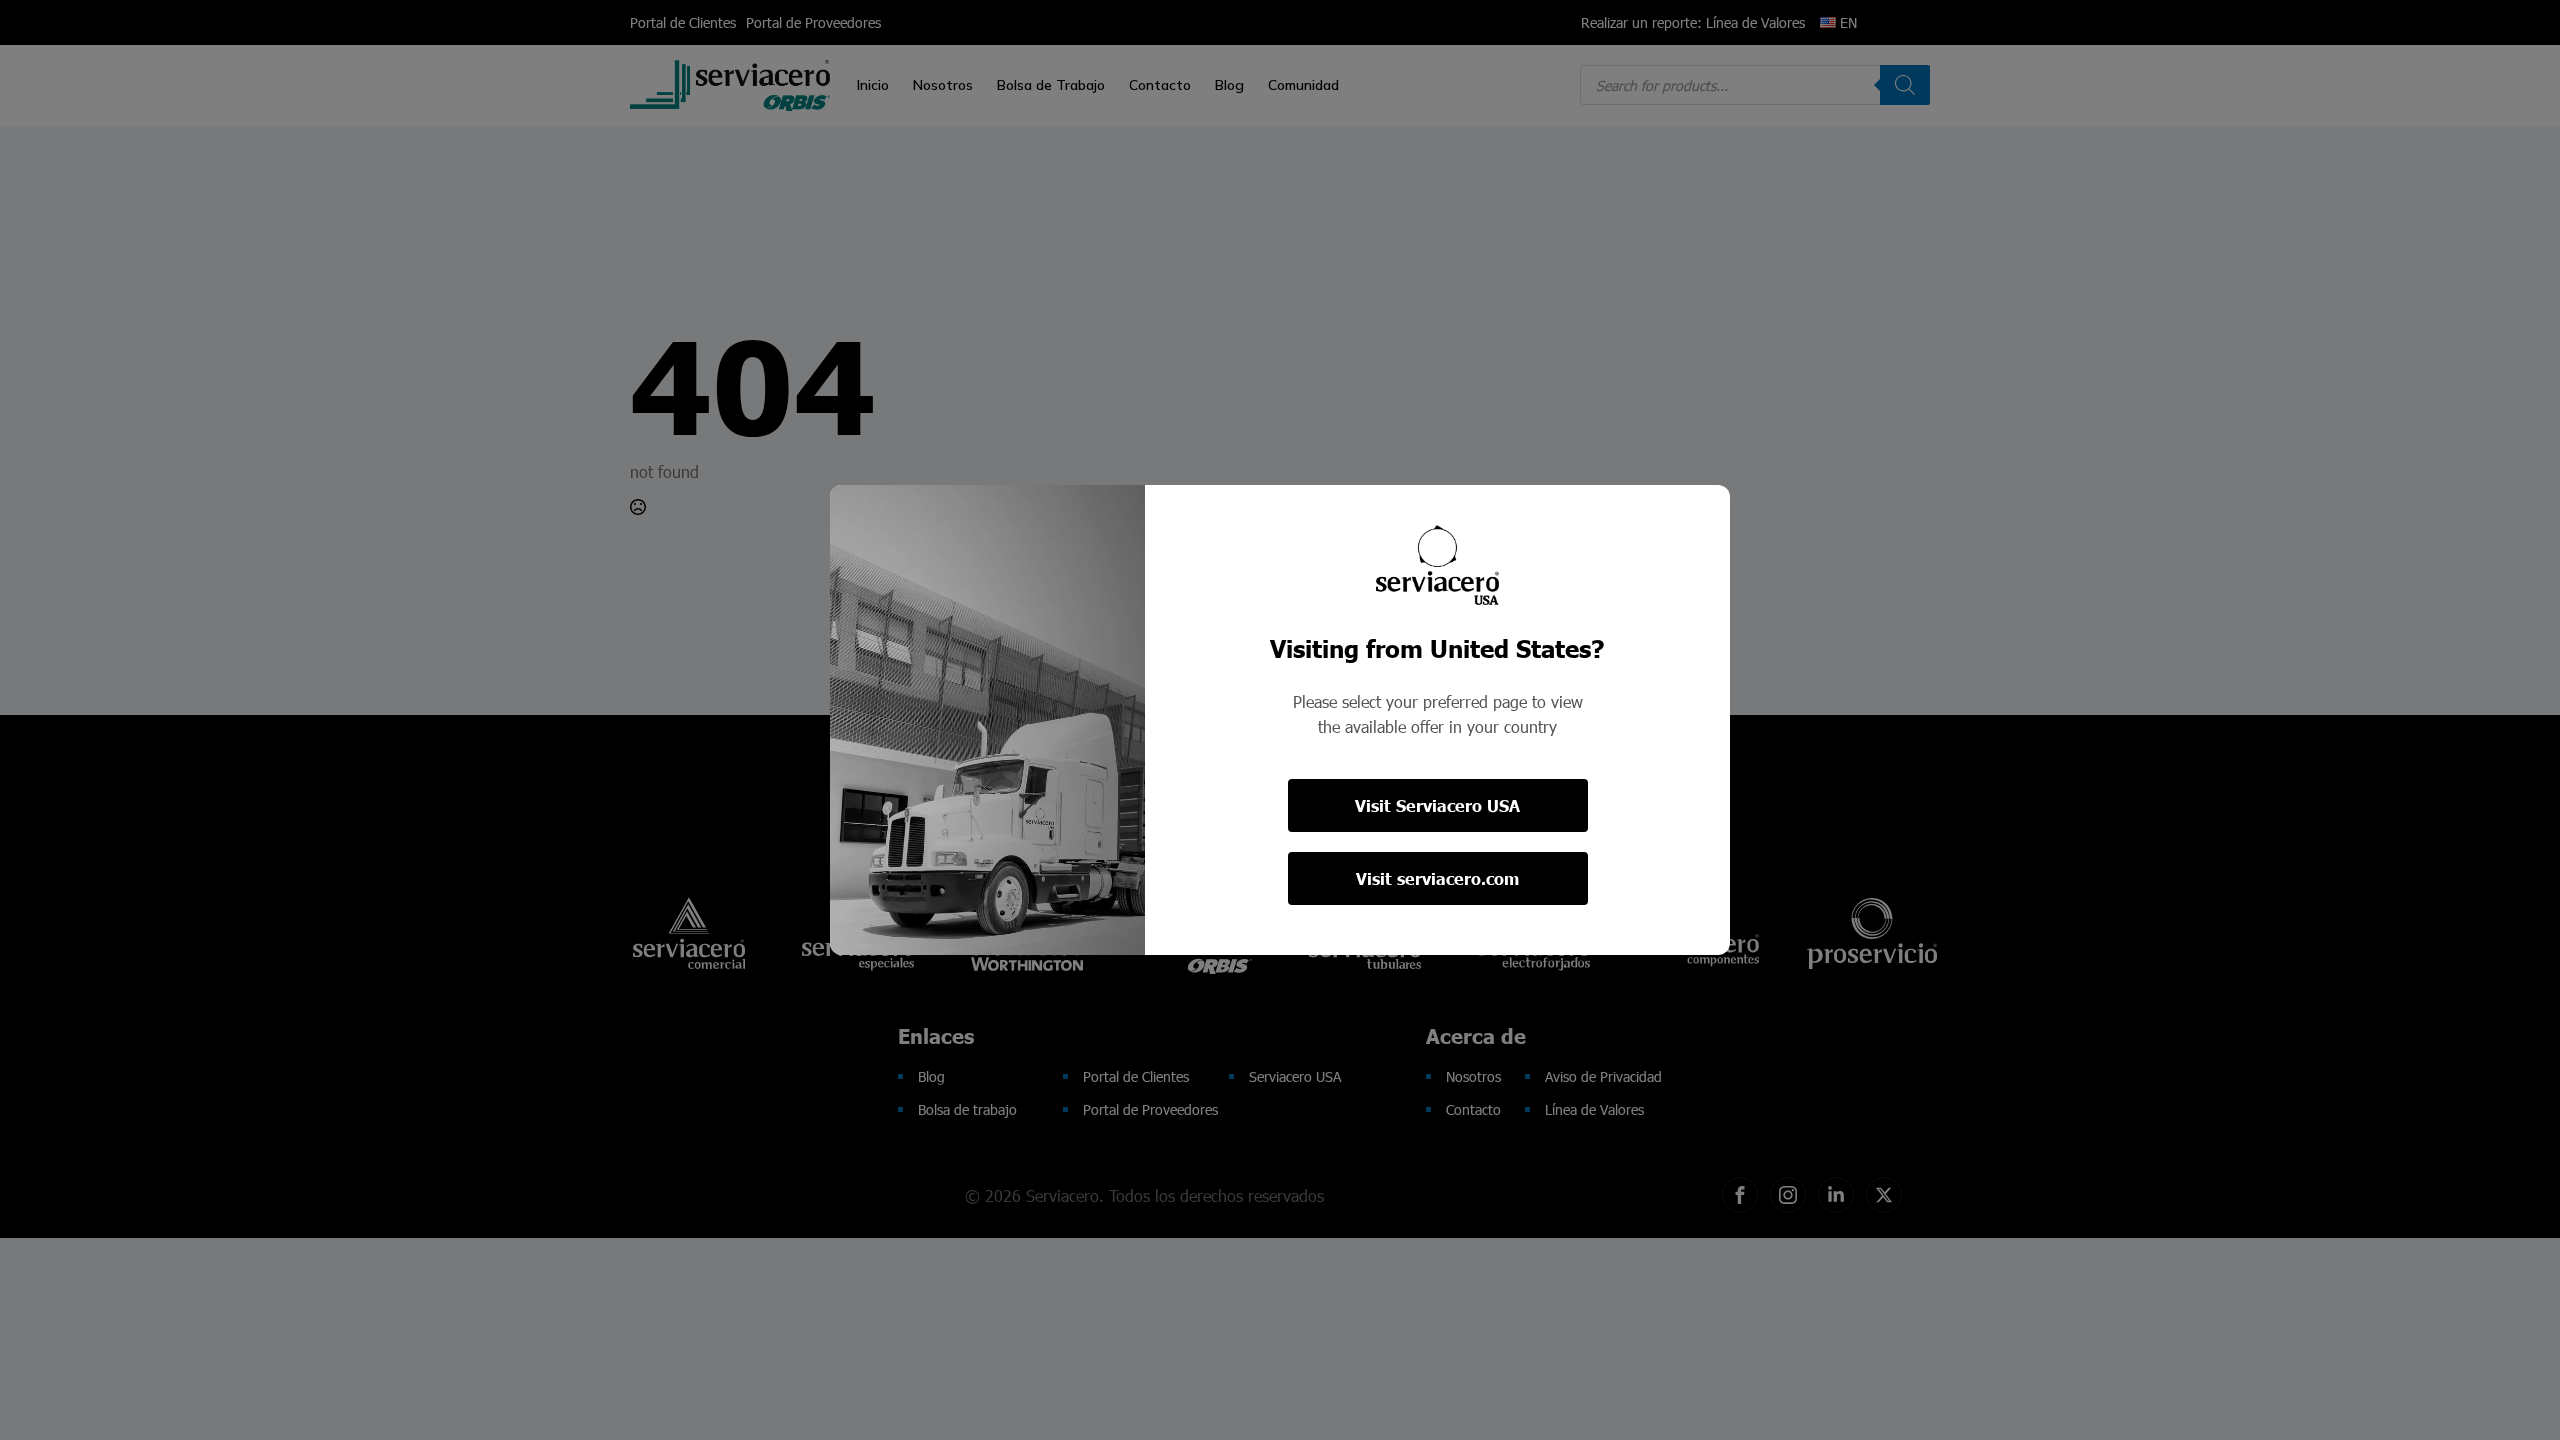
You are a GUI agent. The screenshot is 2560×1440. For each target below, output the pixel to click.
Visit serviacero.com (1437, 878)
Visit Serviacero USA (1437, 805)
